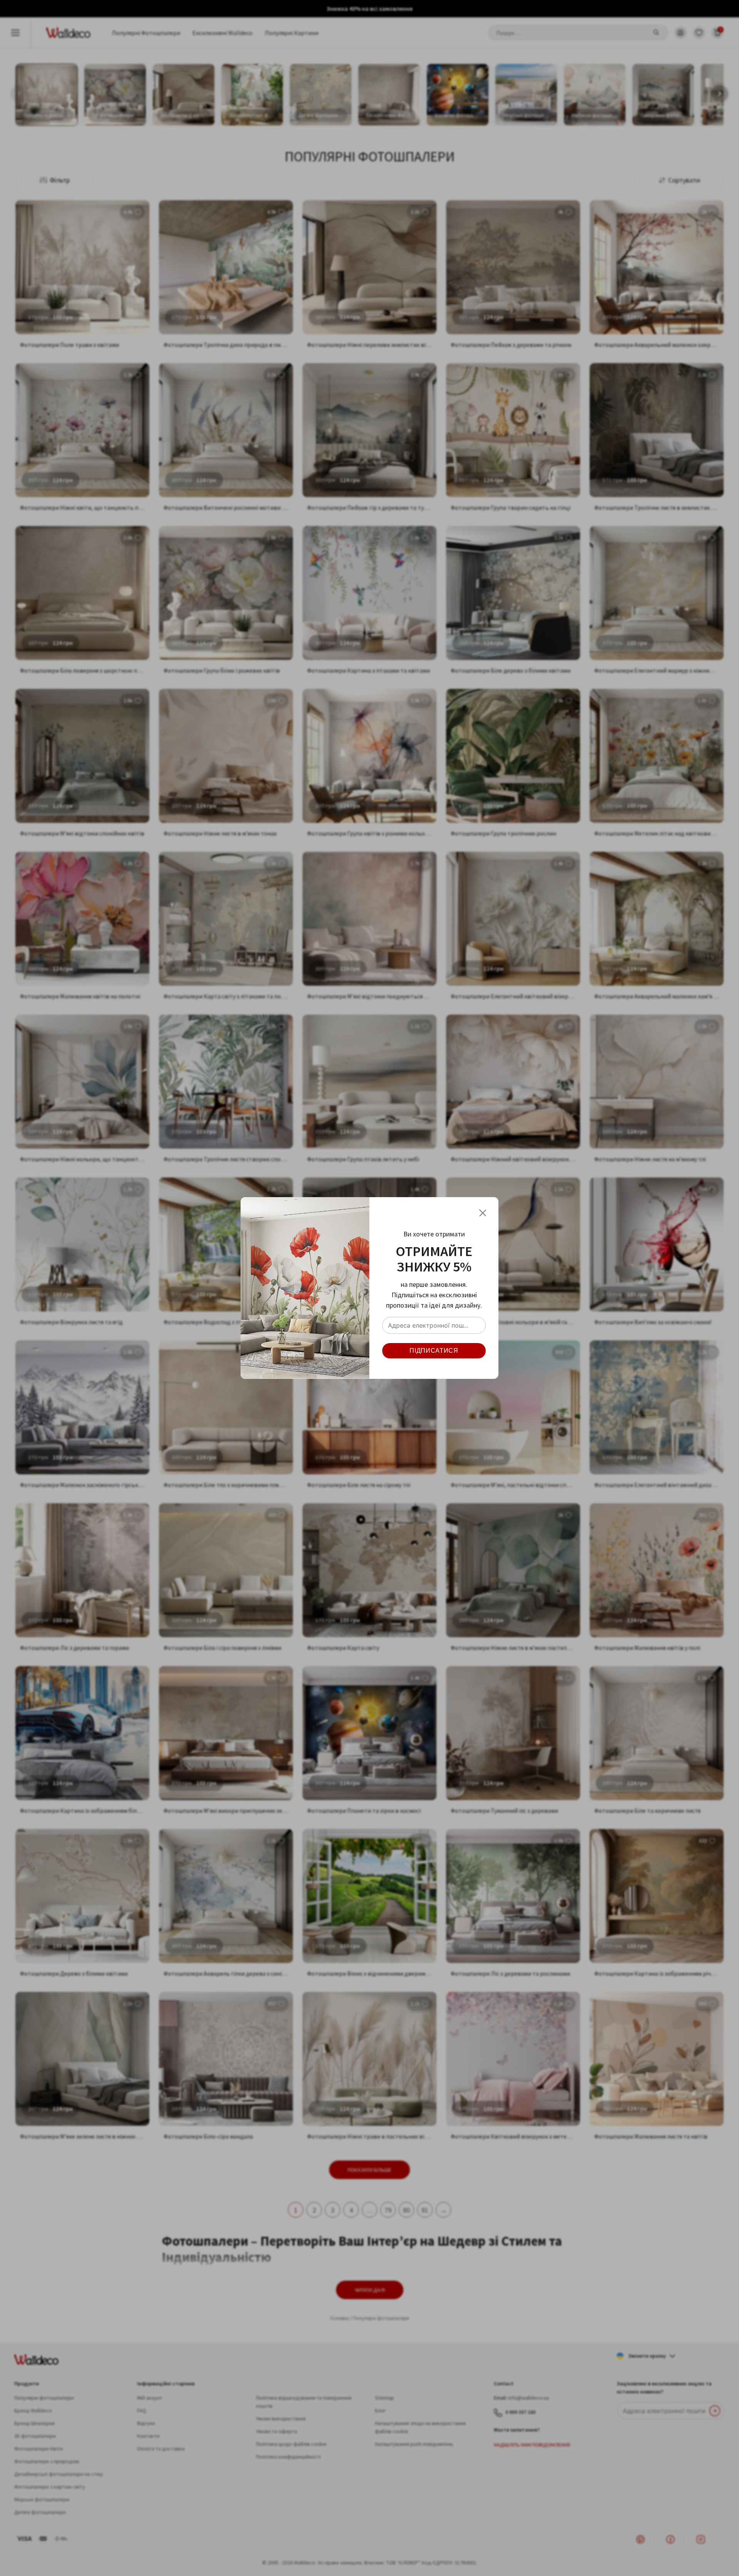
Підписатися (434, 1351)
